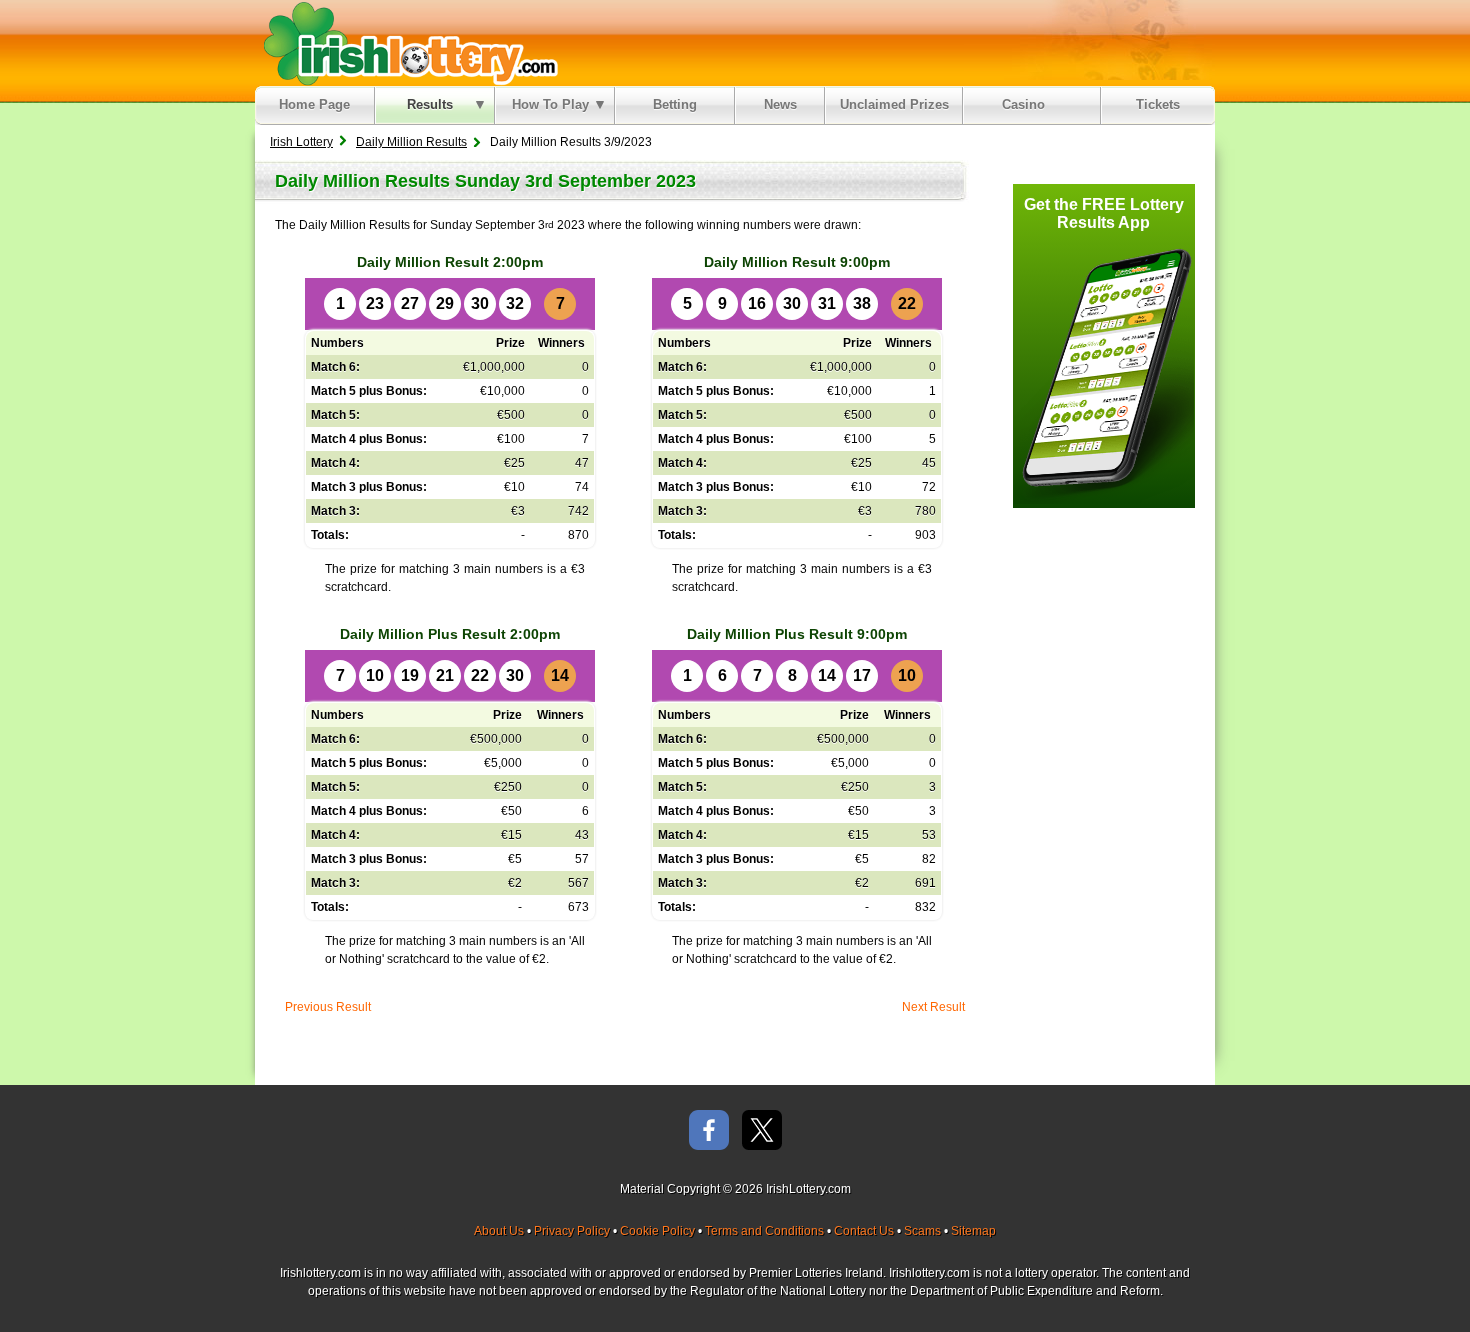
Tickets (1158, 104)
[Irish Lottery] (407, 43)
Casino (1027, 104)
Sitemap (973, 1231)
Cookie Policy (657, 1231)
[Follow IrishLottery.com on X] (762, 1131)
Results (430, 104)
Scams (922, 1231)
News (780, 104)
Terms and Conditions (764, 1231)
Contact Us (864, 1231)
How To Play (550, 104)
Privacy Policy (572, 1231)
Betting (675, 104)
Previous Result (328, 1007)
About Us (499, 1231)
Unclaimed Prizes (894, 104)
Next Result (933, 1007)
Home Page (314, 104)
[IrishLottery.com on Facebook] (709, 1131)
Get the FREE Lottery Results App (1104, 213)
